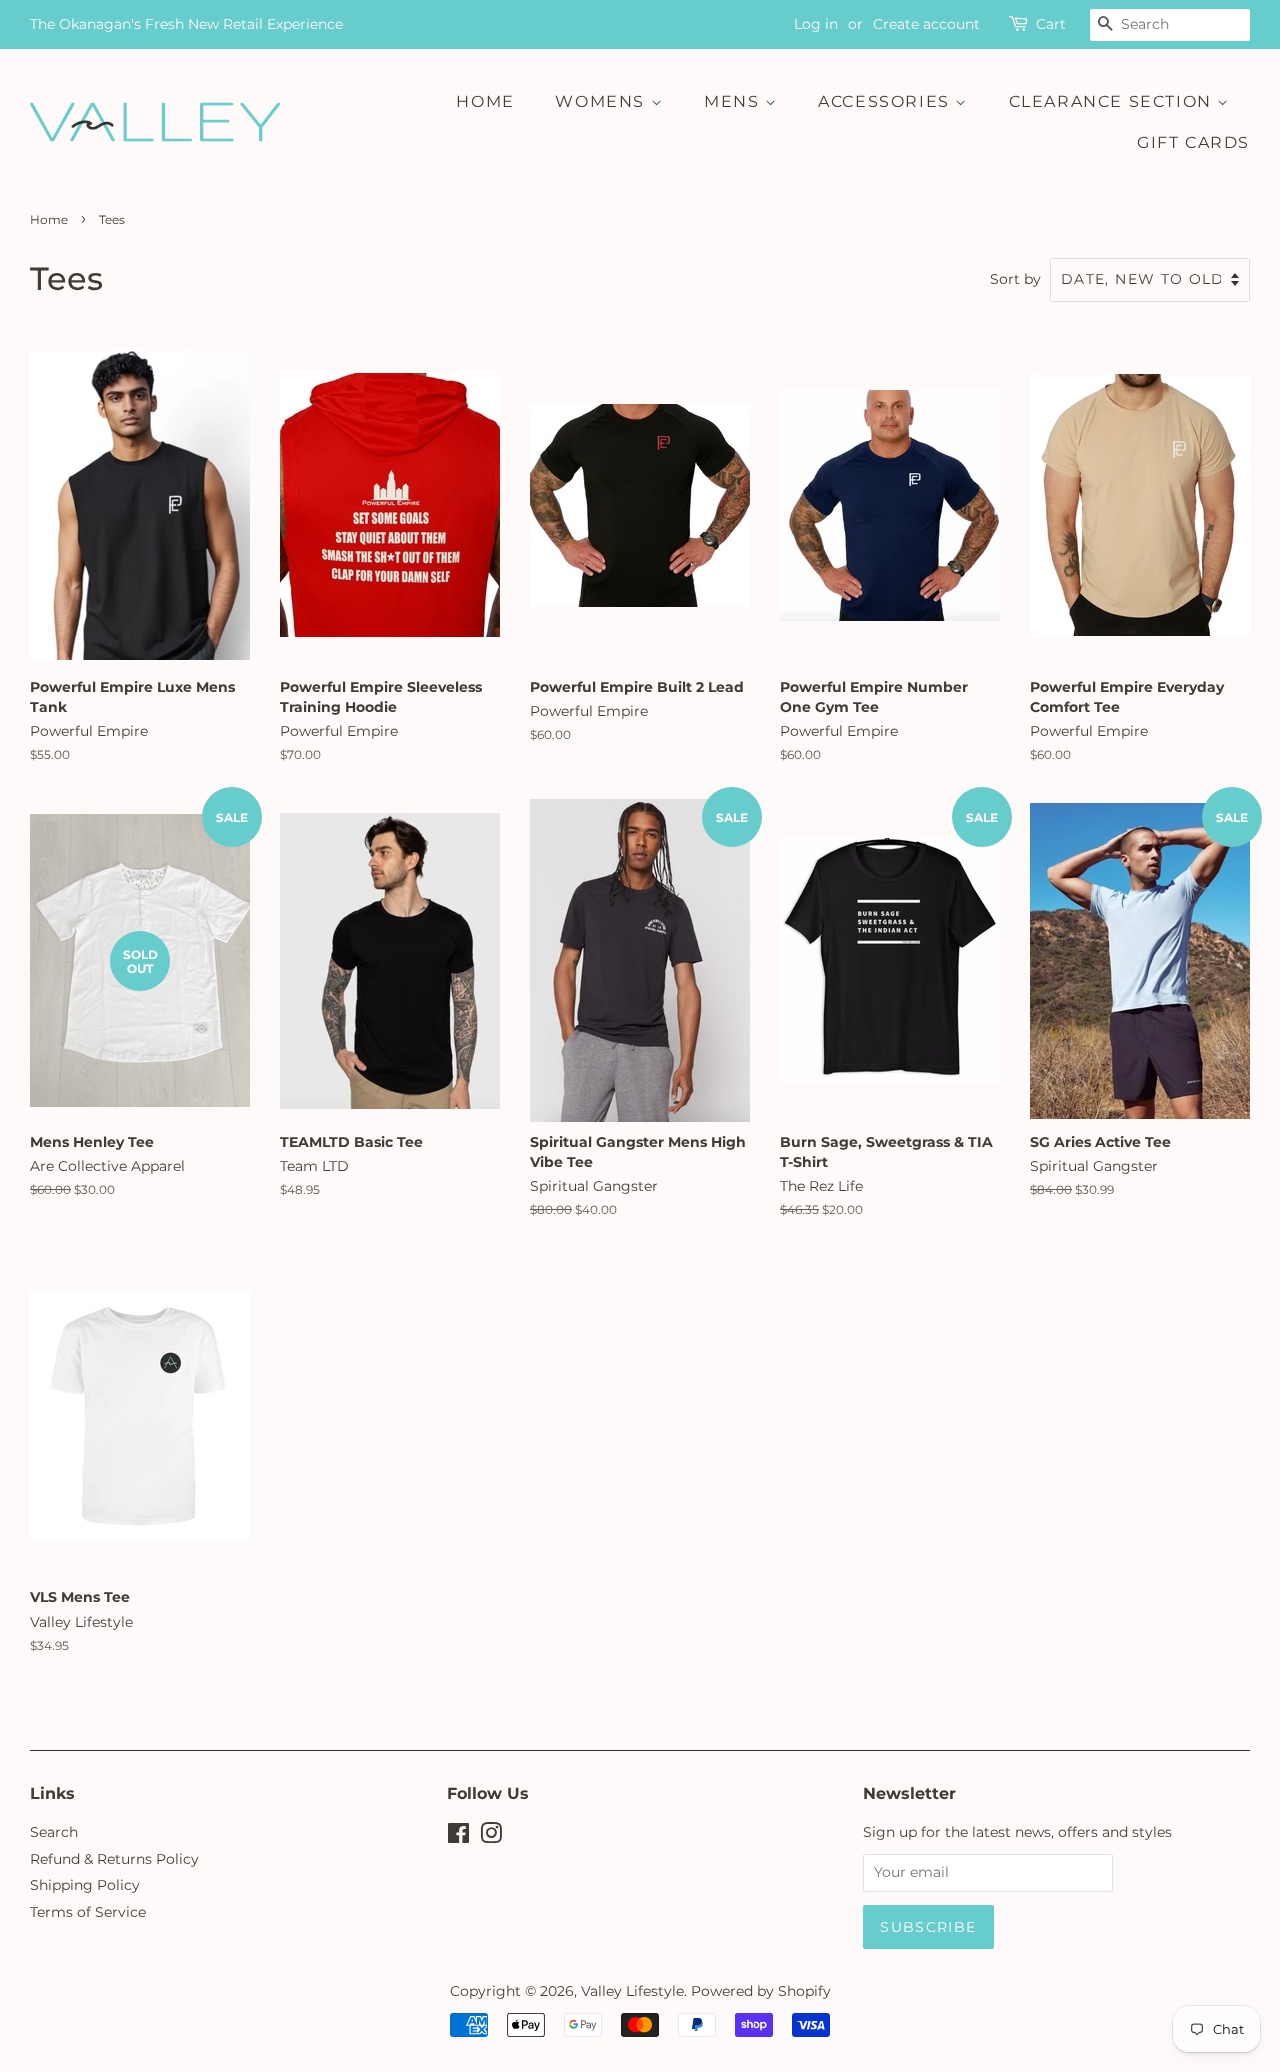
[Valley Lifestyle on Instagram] (491, 1837)
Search (54, 1832)
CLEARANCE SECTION (1113, 101)
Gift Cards (1193, 142)
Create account (926, 24)
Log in (816, 24)
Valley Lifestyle (632, 1991)
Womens (602, 101)
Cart (1051, 24)
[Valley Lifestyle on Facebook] (458, 1837)
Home (485, 101)
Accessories (886, 101)
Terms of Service (88, 1912)
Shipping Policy (85, 1885)
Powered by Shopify (761, 1991)
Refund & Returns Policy (114, 1859)
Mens (734, 101)
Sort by (1015, 279)
